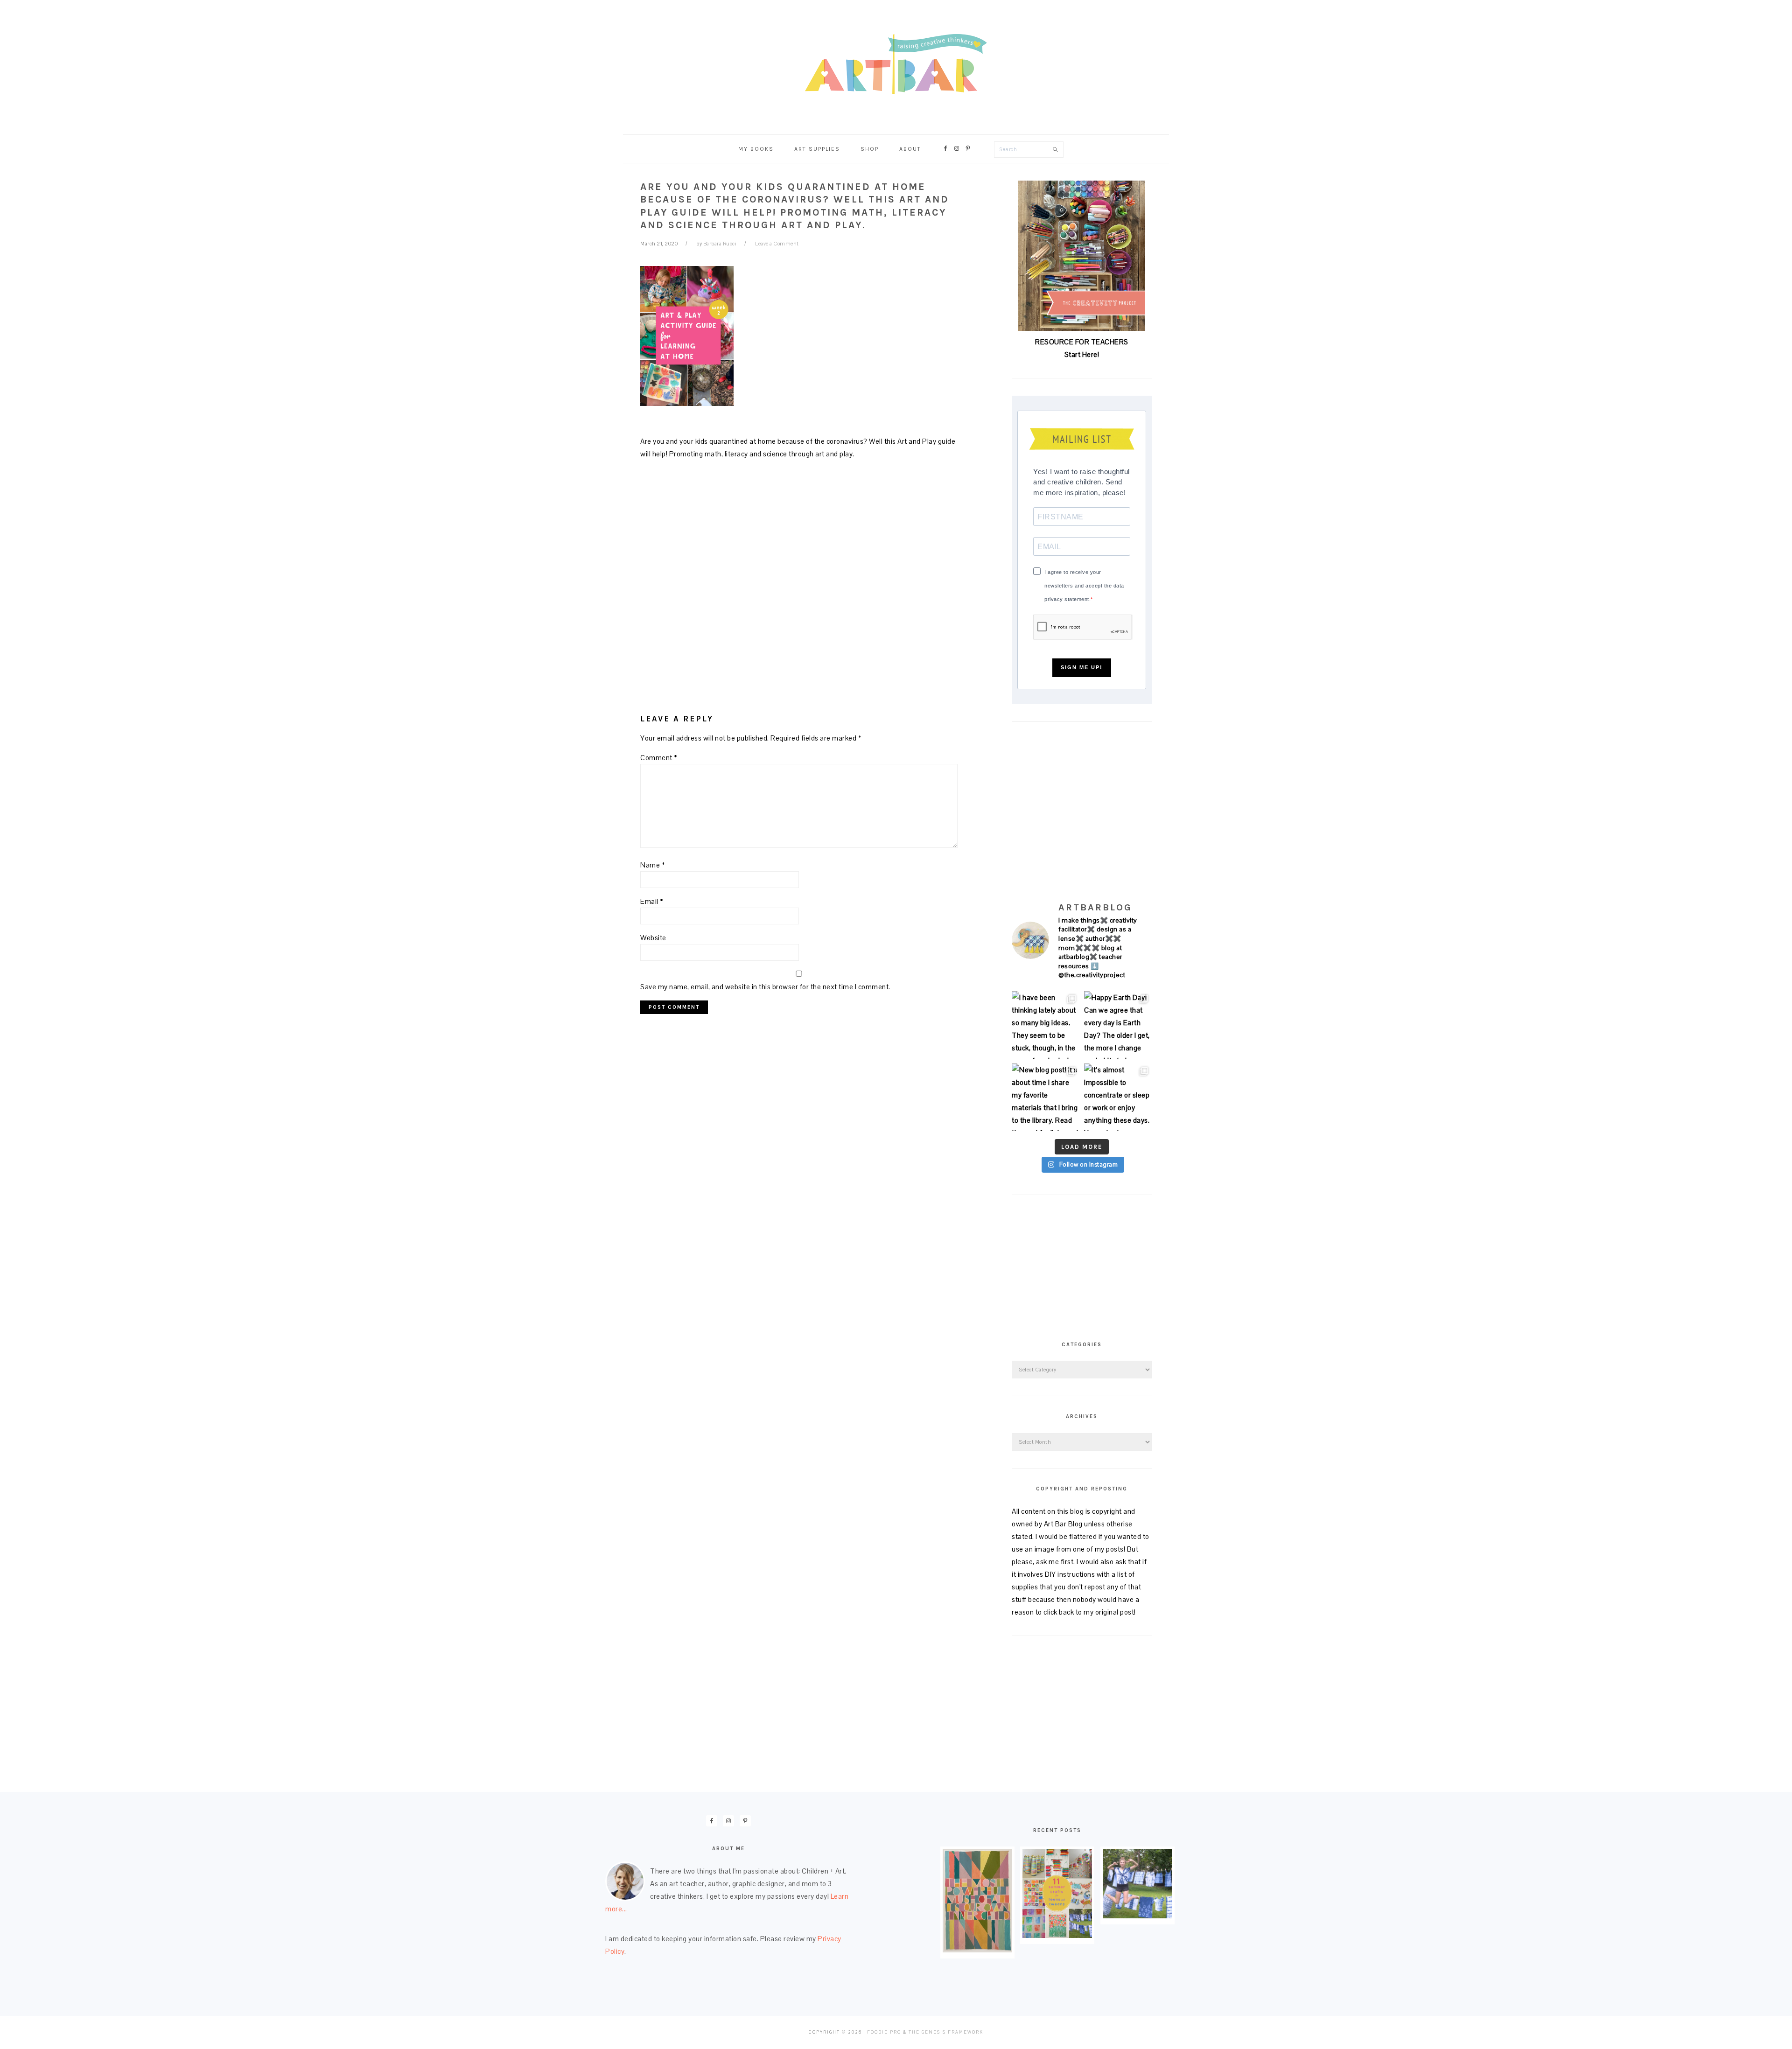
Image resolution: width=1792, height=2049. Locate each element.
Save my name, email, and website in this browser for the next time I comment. (765, 987)
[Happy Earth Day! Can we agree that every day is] (1118, 1025)
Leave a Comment (777, 244)
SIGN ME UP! (1082, 667)
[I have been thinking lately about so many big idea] (1046, 1025)
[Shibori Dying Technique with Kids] (1137, 1916)
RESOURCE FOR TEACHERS (1082, 342)
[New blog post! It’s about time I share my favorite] (1046, 1097)
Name (653, 865)
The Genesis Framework (946, 2032)
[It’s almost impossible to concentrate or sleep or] (1118, 1097)
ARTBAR (896, 64)
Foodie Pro (884, 2032)
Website (653, 938)
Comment (659, 758)
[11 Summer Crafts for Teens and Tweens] (1057, 1935)
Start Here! (1082, 354)
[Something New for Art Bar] (977, 1950)
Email (652, 901)
